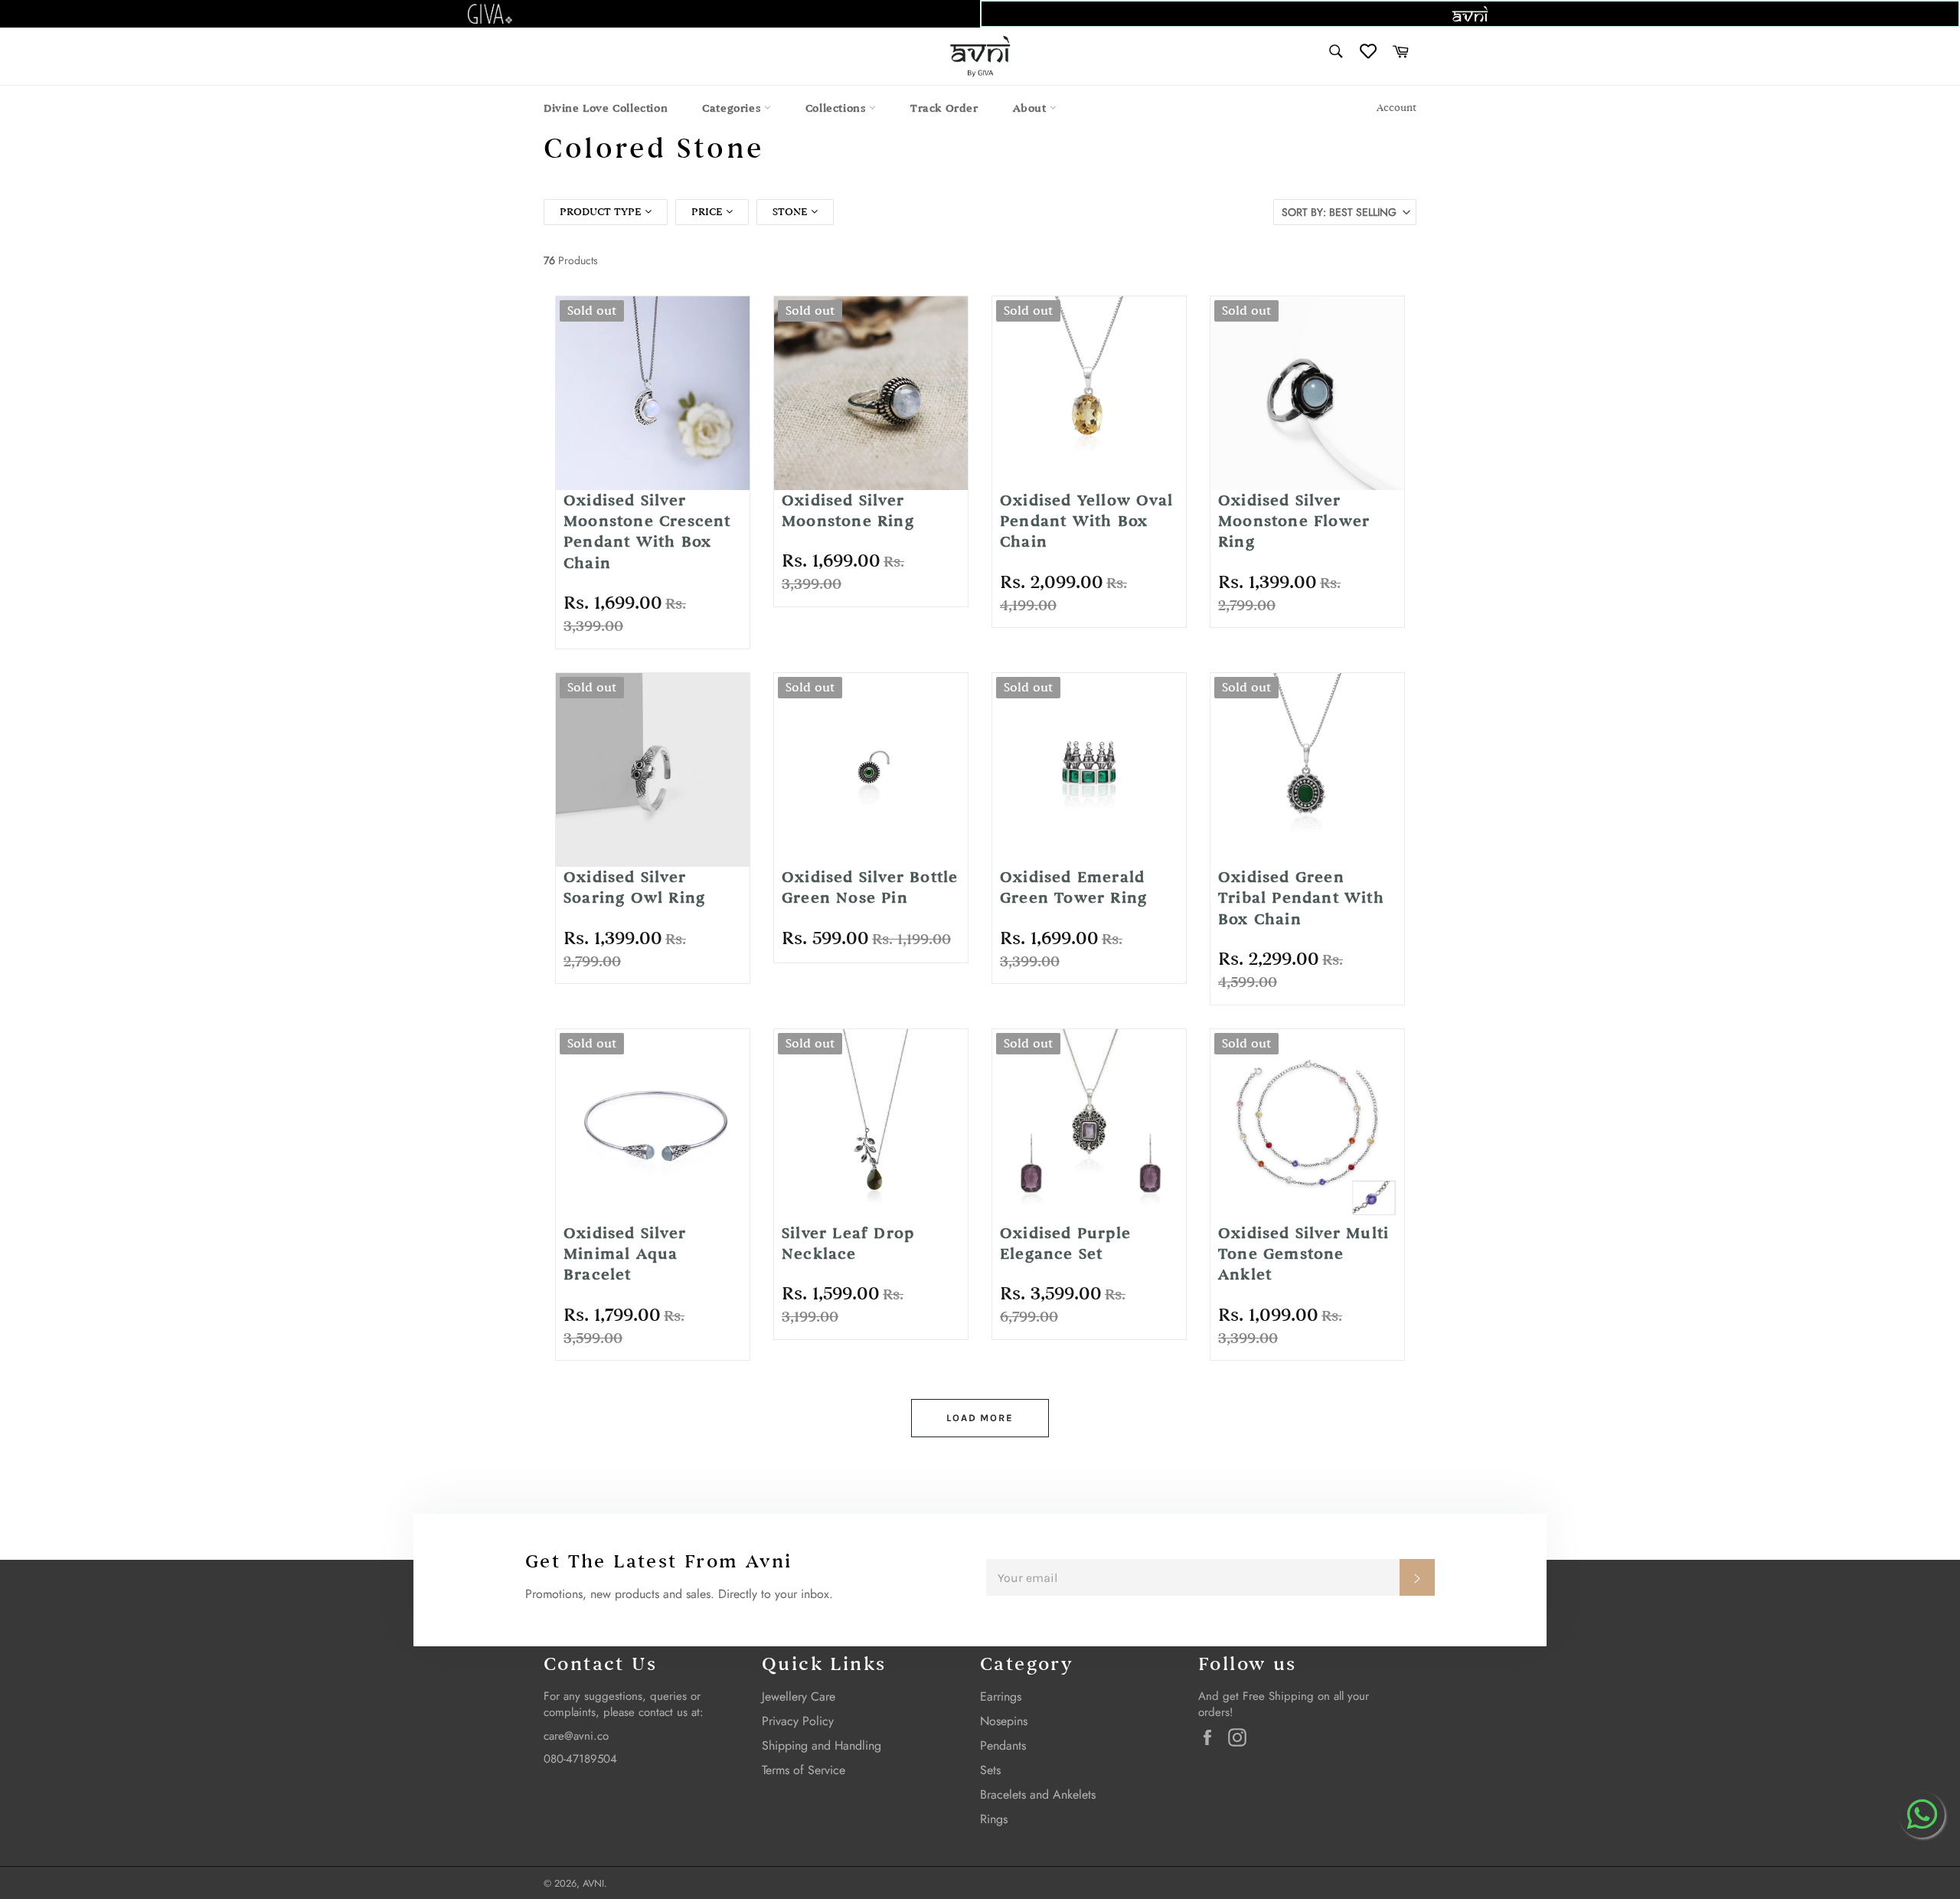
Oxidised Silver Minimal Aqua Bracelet (625, 1254)
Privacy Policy (798, 1721)
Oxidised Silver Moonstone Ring (848, 511)
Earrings (1001, 1696)
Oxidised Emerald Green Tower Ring (1073, 887)
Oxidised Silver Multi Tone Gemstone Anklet (1303, 1254)
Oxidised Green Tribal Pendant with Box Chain (1301, 898)
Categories (733, 108)
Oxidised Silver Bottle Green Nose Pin (870, 887)
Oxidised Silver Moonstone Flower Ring (1294, 521)
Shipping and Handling (822, 1745)
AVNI (593, 1883)
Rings (994, 1819)
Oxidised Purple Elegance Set (1065, 1244)
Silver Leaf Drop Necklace (848, 1244)
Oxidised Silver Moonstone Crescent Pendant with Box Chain (647, 532)
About (1032, 108)
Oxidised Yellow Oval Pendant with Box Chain (1086, 521)
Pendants (1003, 1745)
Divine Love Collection (606, 108)
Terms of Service (804, 1770)
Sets (990, 1770)
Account (1396, 108)
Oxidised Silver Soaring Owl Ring (634, 887)
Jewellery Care (799, 1696)
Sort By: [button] (1339, 212)
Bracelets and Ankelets (1038, 1794)
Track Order (944, 108)
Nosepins (1004, 1721)
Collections (837, 108)
